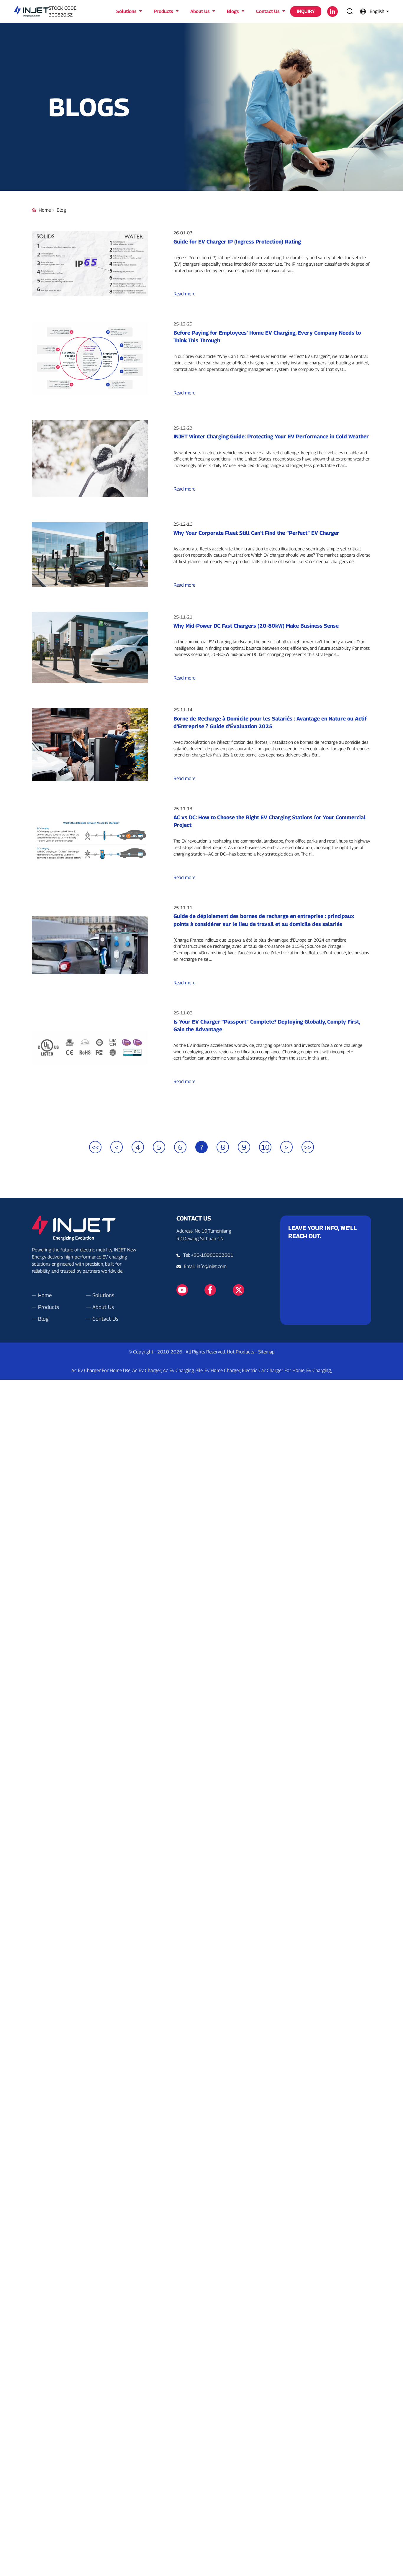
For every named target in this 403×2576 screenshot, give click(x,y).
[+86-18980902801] (180, 1266)
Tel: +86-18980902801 (208, 1255)
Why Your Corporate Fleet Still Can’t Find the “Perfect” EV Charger (256, 533)
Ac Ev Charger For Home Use (101, 1370)
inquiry (306, 11)
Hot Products (241, 1352)
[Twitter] (239, 1290)
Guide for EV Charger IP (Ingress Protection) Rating (237, 242)
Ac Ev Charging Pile (183, 1370)
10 (265, 1147)
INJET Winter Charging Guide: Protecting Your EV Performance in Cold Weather (271, 436)
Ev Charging (319, 1370)
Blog (61, 210)
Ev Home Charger (222, 1370)
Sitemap (266, 1352)
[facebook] (210, 1290)
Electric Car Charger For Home (273, 1370)
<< (95, 1147)
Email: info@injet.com (205, 1266)
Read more (184, 294)
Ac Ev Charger (147, 1370)
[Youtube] (182, 1290)
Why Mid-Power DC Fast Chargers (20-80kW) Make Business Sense (256, 626)
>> (308, 1147)
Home (45, 210)
